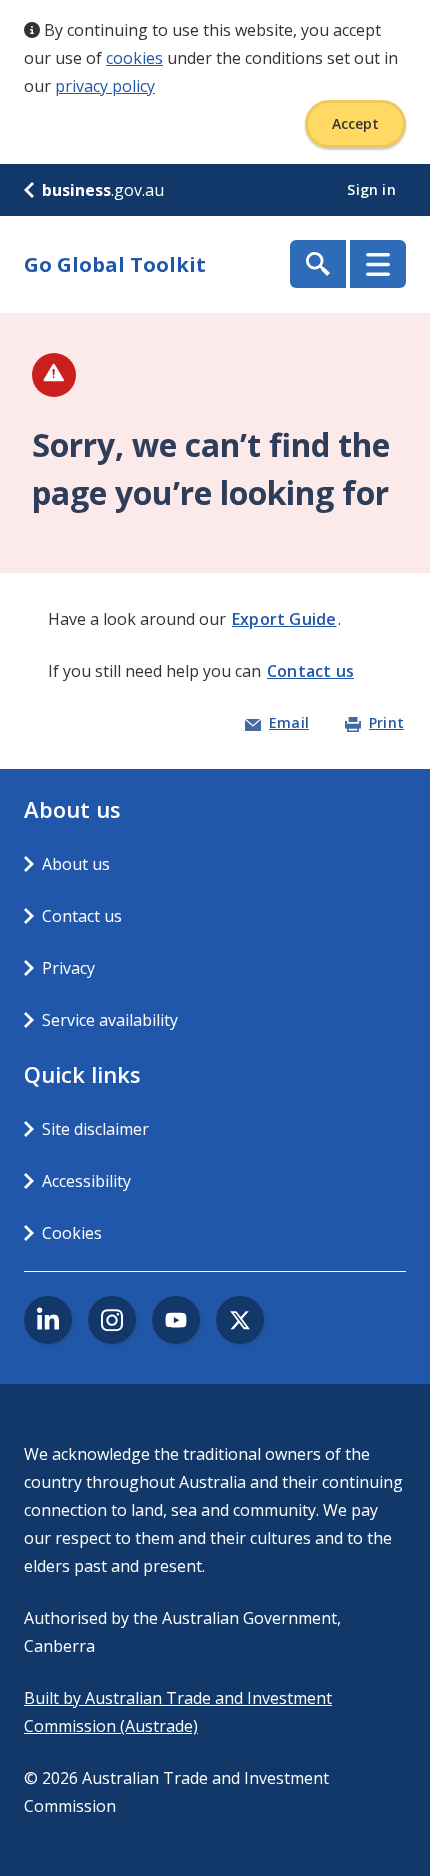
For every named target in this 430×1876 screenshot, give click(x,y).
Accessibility (86, 1181)
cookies (134, 58)
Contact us (310, 671)
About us (76, 864)
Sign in (373, 189)
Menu (378, 264)
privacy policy (105, 86)
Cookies (72, 1233)
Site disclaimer (95, 1129)
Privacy (68, 968)
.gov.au (103, 190)
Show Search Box (318, 264)
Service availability (110, 1020)
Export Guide (284, 619)
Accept (355, 123)
